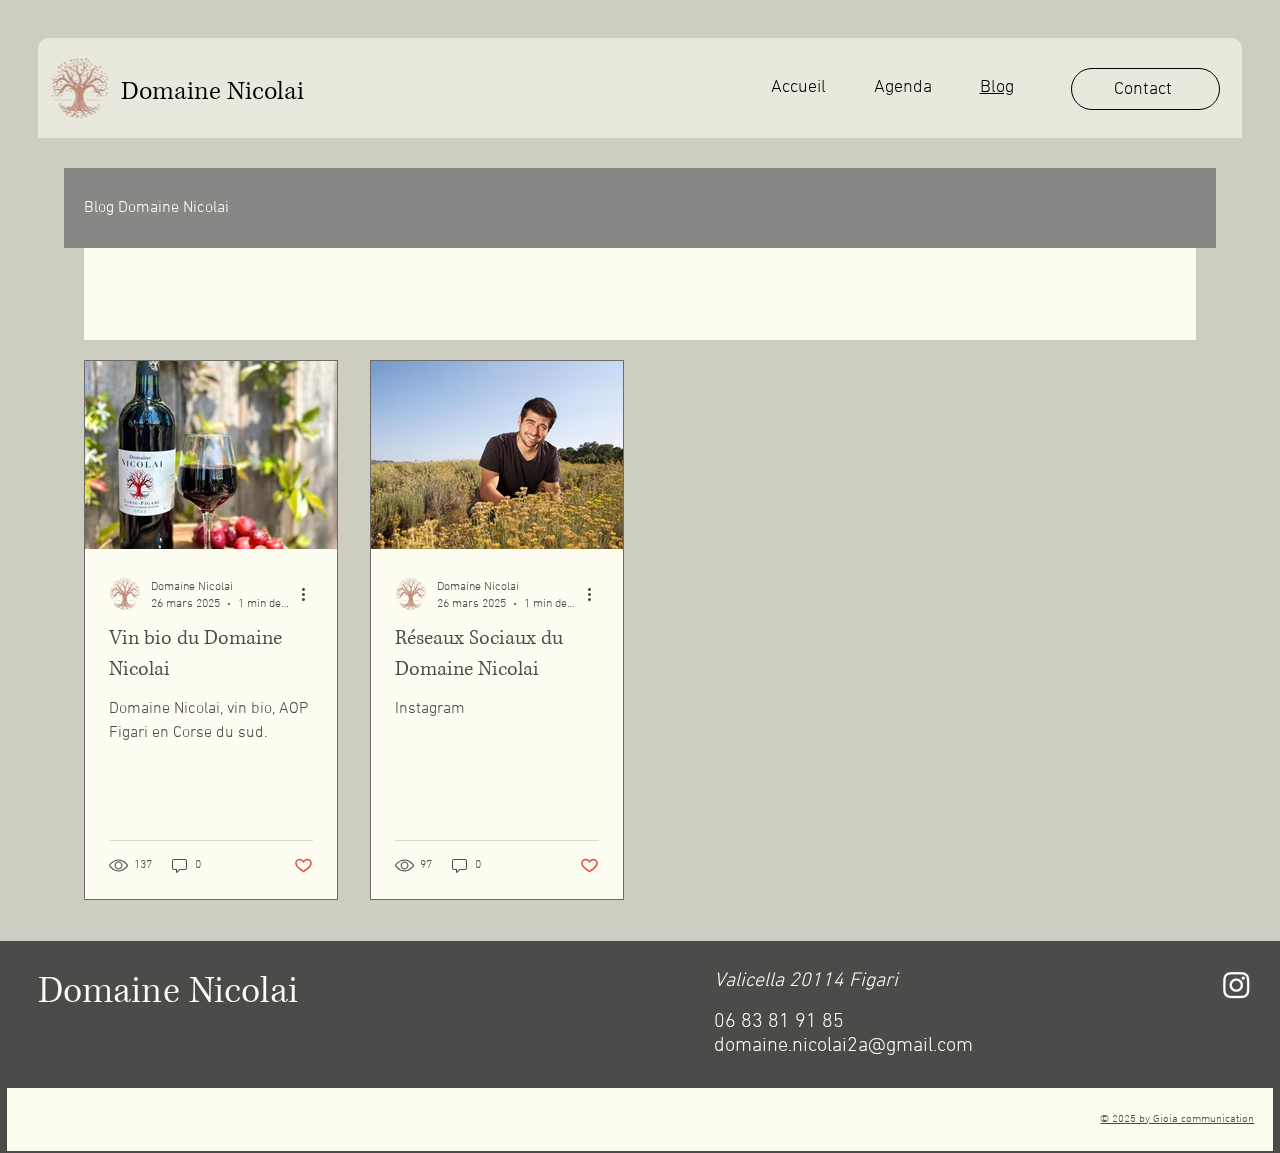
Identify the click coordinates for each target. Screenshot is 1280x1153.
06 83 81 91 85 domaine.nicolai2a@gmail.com (843, 1034)
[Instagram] (1236, 984)
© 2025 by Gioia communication (1177, 1119)
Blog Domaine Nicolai (156, 208)
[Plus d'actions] (310, 594)
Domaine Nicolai (212, 91)
